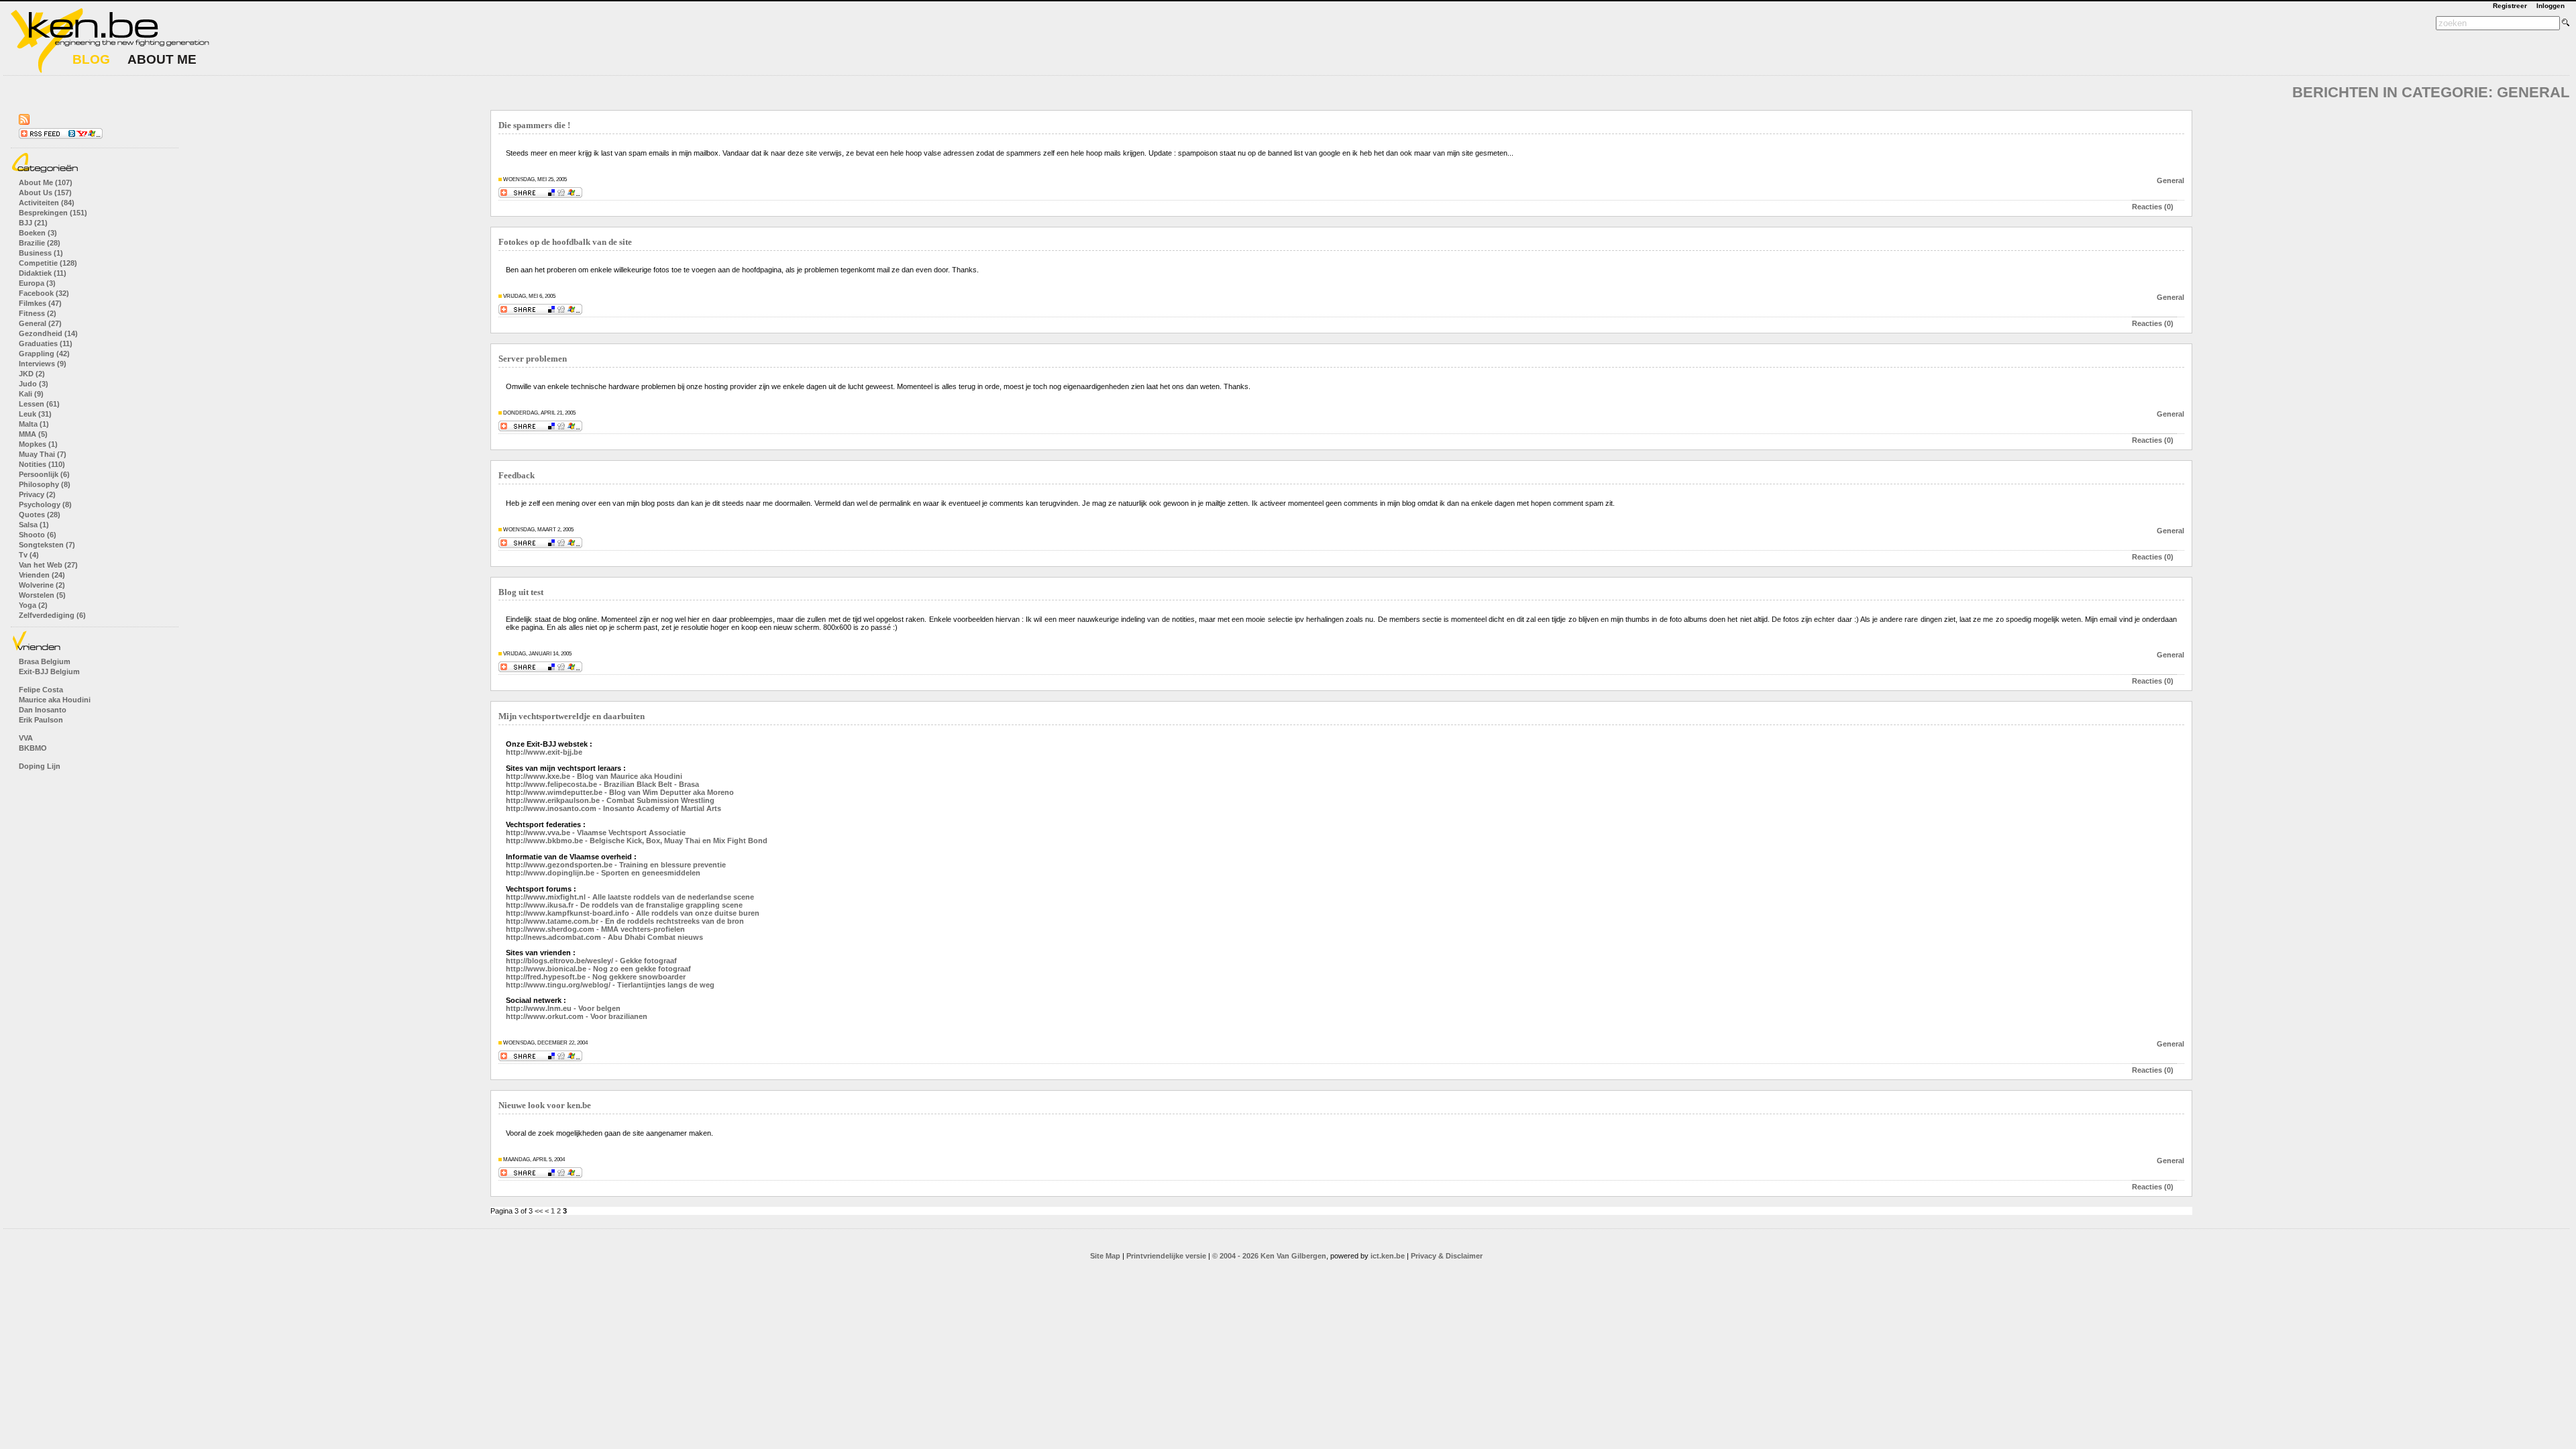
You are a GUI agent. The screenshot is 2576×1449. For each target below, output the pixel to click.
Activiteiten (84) (47, 203)
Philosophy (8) (45, 484)
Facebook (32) (44, 293)
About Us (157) (45, 193)
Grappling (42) (44, 354)
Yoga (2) (33, 605)
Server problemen (533, 359)
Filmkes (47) (40, 303)
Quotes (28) (40, 515)
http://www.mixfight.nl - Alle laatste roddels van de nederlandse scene (630, 897)
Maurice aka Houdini (55, 700)
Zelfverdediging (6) (52, 615)
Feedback (517, 476)
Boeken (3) (38, 233)
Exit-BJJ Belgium (49, 672)
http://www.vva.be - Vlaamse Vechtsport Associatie (596, 833)
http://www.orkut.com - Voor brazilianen (577, 1016)
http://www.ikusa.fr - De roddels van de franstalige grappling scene (624, 905)
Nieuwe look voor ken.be (545, 1106)
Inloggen (2551, 6)
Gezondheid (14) (48, 333)
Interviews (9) (43, 364)
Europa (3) (37, 283)
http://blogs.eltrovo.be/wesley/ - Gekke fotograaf (591, 961)
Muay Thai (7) (43, 454)
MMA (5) (33, 434)
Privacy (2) (37, 494)
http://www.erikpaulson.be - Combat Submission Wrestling (610, 800)
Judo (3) (34, 384)
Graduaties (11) (46, 343)
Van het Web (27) (48, 565)
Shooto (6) (38, 535)
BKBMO (33, 748)
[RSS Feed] (24, 122)
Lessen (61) (39, 404)
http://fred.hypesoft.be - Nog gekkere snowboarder (596, 977)
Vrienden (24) (42, 575)
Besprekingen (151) (53, 213)
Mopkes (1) (38, 444)
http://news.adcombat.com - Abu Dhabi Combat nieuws (604, 937)
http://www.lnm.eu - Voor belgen (563, 1008)
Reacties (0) (2153, 207)
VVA (26, 738)
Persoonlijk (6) (44, 474)
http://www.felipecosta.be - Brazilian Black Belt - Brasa (602, 784)
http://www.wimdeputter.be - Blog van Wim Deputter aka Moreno (620, 792)
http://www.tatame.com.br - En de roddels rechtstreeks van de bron (625, 921)
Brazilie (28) (40, 243)
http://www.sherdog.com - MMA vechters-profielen (595, 929)
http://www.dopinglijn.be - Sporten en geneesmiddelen (603, 873)
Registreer (2510, 6)
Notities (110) (42, 464)
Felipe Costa (41, 690)
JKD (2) (32, 374)
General (2170, 180)
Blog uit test (521, 592)
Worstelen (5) (42, 595)
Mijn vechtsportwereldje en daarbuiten (572, 716)
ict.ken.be (1388, 1256)
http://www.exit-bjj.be (544, 752)
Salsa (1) (34, 525)
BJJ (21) (33, 223)
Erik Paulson (41, 720)
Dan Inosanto (43, 710)
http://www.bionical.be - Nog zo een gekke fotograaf (598, 969)
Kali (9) (31, 394)
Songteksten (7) (47, 545)
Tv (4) (29, 555)
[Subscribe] (61, 136)
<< (539, 1211)
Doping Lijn (40, 766)
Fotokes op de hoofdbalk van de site (565, 242)
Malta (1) (34, 424)
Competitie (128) (48, 263)
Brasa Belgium (45, 661)
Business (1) (41, 253)
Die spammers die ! (534, 125)
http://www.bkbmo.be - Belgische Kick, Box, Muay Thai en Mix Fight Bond (637, 841)
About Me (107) (46, 182)
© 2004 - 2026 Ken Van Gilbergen (1269, 1256)
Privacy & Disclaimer (1447, 1256)
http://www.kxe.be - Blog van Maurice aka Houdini (594, 776)
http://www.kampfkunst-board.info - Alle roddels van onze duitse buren (633, 913)
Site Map (1105, 1256)
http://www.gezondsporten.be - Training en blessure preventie (616, 865)
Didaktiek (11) (43, 273)
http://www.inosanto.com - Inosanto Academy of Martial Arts (613, 808)
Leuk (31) (35, 414)
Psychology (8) (45, 504)
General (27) (40, 323)
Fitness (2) (38, 313)
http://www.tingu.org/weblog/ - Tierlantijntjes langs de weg (610, 985)
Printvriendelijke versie (1166, 1256)
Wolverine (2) (42, 585)
